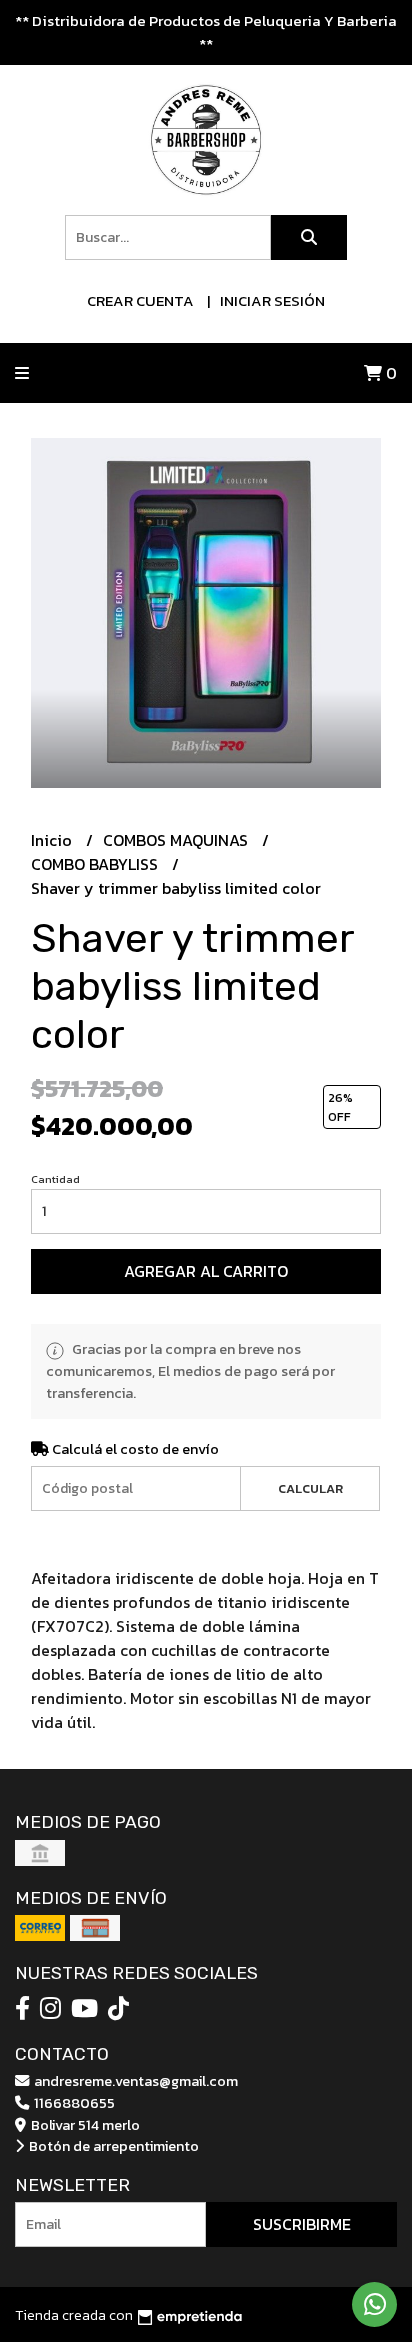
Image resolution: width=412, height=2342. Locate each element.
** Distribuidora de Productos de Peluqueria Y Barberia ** (206, 32)
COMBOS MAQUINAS (177, 840)
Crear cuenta (140, 300)
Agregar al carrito (206, 1271)
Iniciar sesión (272, 300)
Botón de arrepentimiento (112, 2146)
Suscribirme (302, 2224)
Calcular (310, 1488)
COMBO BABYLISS (96, 864)
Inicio (53, 840)
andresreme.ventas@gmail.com (134, 2081)
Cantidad (55, 1179)
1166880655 (73, 2103)
